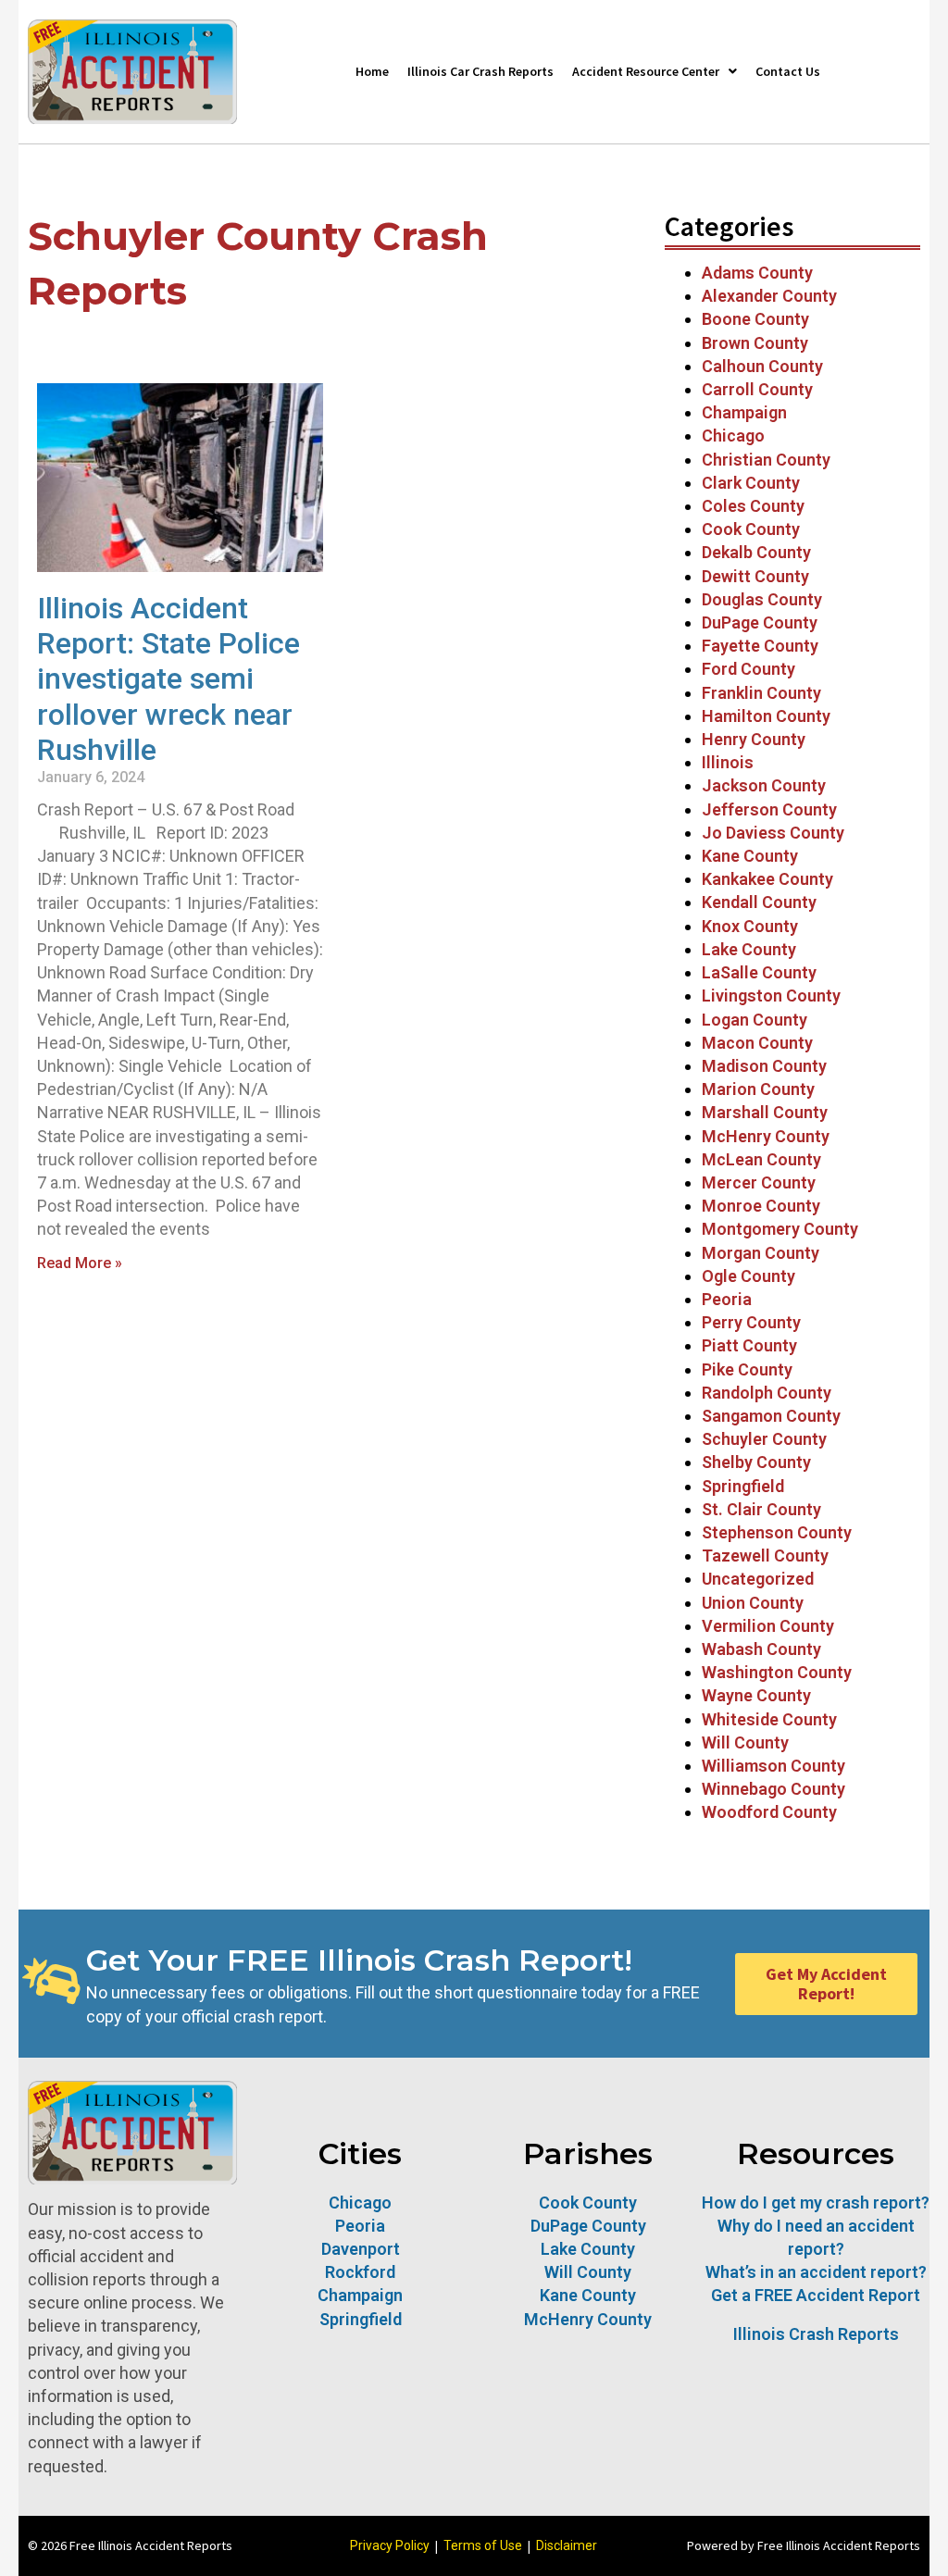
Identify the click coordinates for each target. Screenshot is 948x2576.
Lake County (749, 949)
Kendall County (759, 902)
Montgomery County (780, 1229)
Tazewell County (765, 1556)
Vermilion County (768, 1626)
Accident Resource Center (646, 71)
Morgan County (761, 1253)
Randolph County (767, 1393)
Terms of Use (483, 2545)
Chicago (733, 436)
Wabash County (761, 1649)
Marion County (758, 1089)
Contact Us (788, 71)
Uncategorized (758, 1579)
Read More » (80, 1263)
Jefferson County (769, 809)
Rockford (360, 2272)
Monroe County (761, 1206)
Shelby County (756, 1462)
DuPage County (760, 622)
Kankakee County (767, 879)
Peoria (727, 1299)
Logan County (755, 1020)
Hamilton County (766, 716)
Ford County (748, 669)
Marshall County (765, 1112)
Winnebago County (773, 1789)
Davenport (361, 2249)
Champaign (744, 412)
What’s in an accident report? (816, 2272)
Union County (753, 1603)
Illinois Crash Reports (816, 2334)
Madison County (764, 1066)
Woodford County (769, 1812)
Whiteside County (769, 1719)
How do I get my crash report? (816, 2203)
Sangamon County (771, 1416)
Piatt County (749, 1345)
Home (372, 71)
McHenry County (766, 1136)
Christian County (766, 460)
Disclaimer (567, 2545)
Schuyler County (764, 1439)
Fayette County (760, 646)
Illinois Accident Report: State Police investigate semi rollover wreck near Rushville (168, 679)
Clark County (751, 483)
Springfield (743, 1486)
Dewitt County (755, 576)
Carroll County (757, 389)
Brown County (755, 343)
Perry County (751, 1322)
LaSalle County (759, 972)
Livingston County (771, 996)
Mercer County (759, 1182)
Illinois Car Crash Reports (480, 71)
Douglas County (762, 599)
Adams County (757, 273)
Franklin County (761, 693)
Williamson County (773, 1766)
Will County (745, 1742)
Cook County (751, 529)
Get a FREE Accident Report (816, 2295)
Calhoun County (762, 366)
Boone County (755, 319)
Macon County (757, 1043)
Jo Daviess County (773, 833)
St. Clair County (761, 1509)
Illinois (728, 762)
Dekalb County (756, 552)
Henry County (754, 739)
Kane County (750, 856)
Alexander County (769, 296)
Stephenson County (777, 1532)
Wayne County (756, 1695)
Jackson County (764, 785)
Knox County (750, 926)
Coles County (753, 506)
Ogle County (748, 1276)
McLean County (763, 1159)
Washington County (777, 1672)
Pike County (747, 1369)
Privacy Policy (390, 2545)
